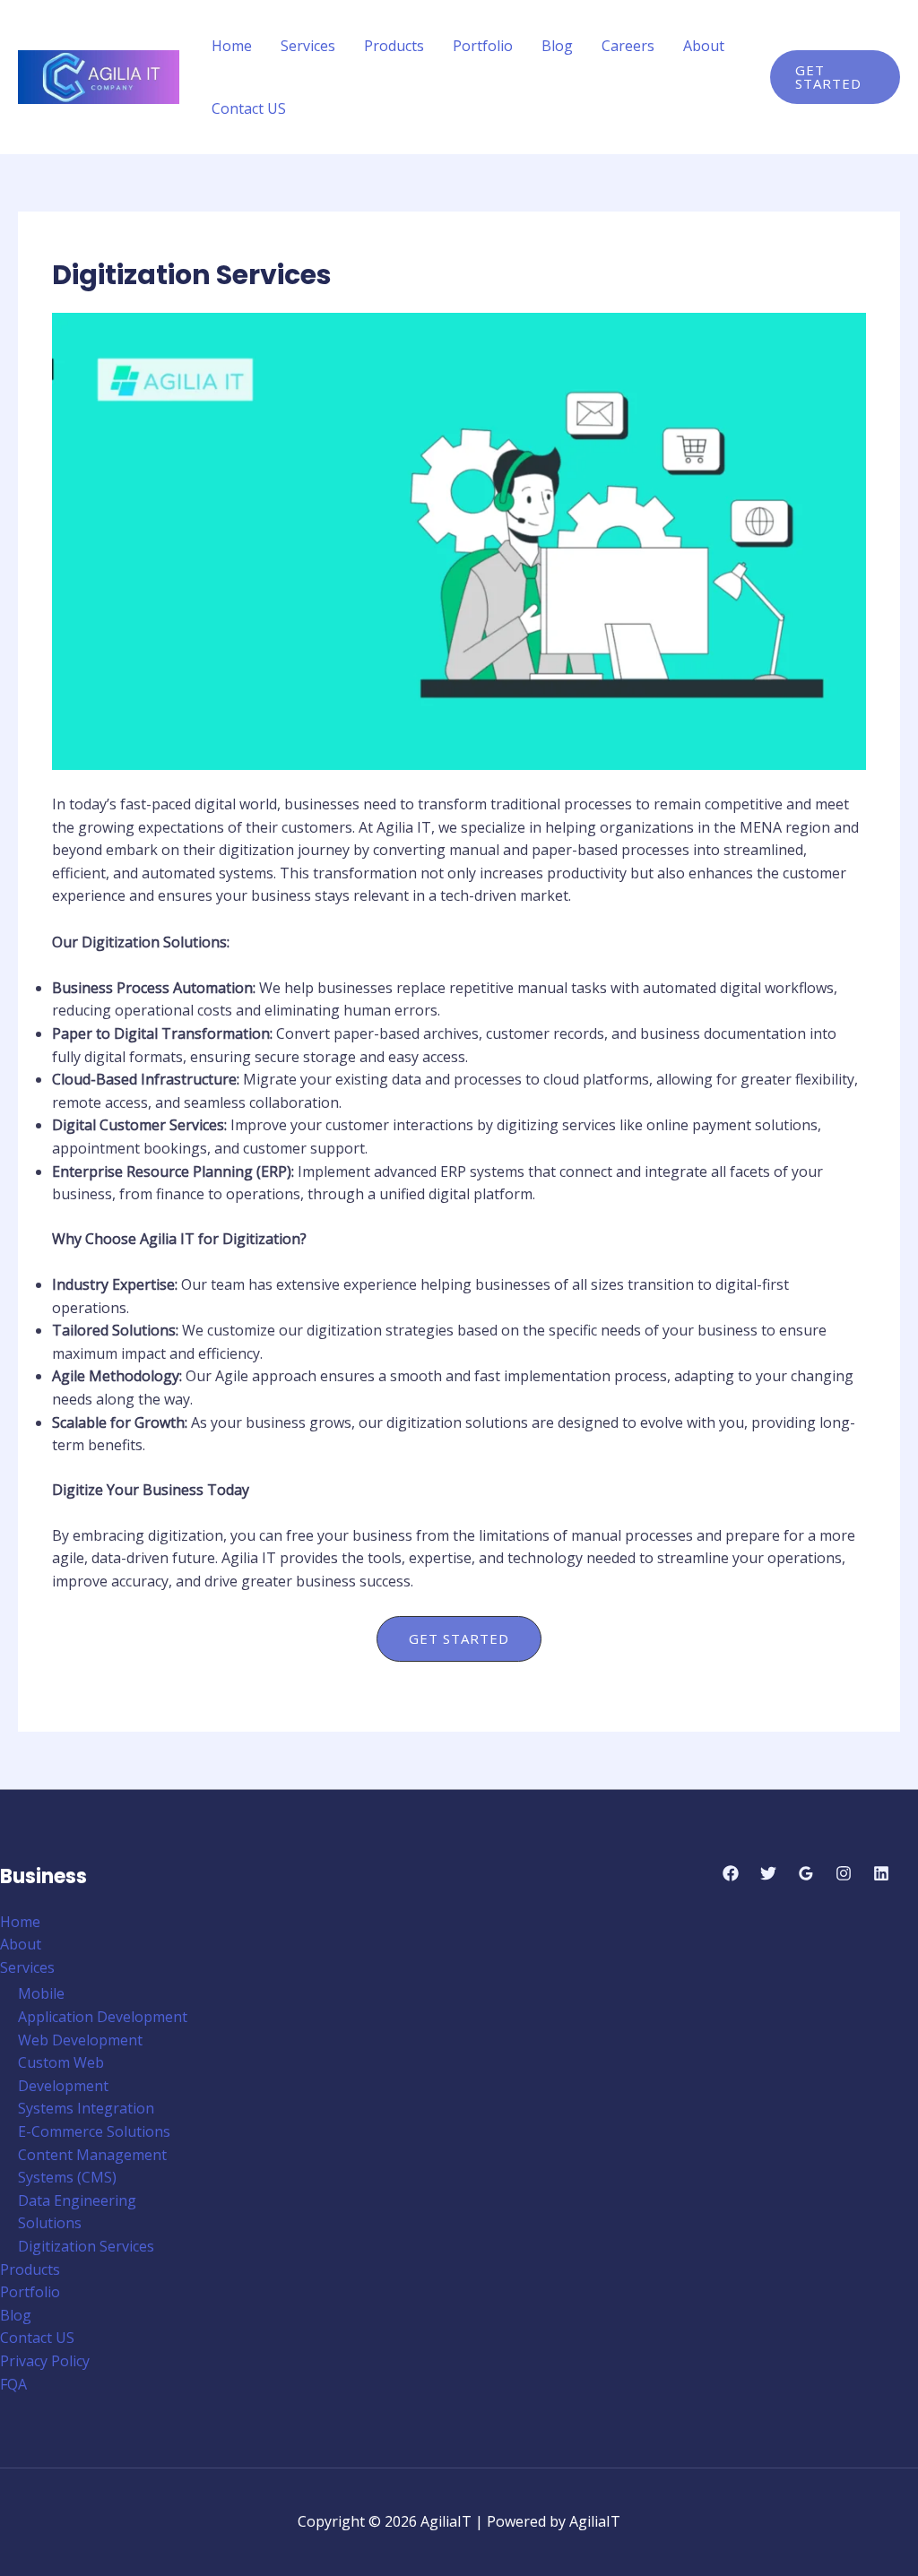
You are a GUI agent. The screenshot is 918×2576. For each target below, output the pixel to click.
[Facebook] (731, 1873)
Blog (557, 46)
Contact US (249, 108)
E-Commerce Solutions (94, 2131)
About (704, 46)
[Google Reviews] (806, 1873)
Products (394, 46)
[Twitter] (768, 1873)
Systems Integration (86, 2108)
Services (308, 46)
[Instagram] (844, 1873)
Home (232, 46)
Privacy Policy (45, 2361)
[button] (835, 77)
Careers (628, 46)
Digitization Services (86, 2246)
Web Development (80, 2040)
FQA (13, 2384)
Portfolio (483, 46)
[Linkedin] (881, 1873)
